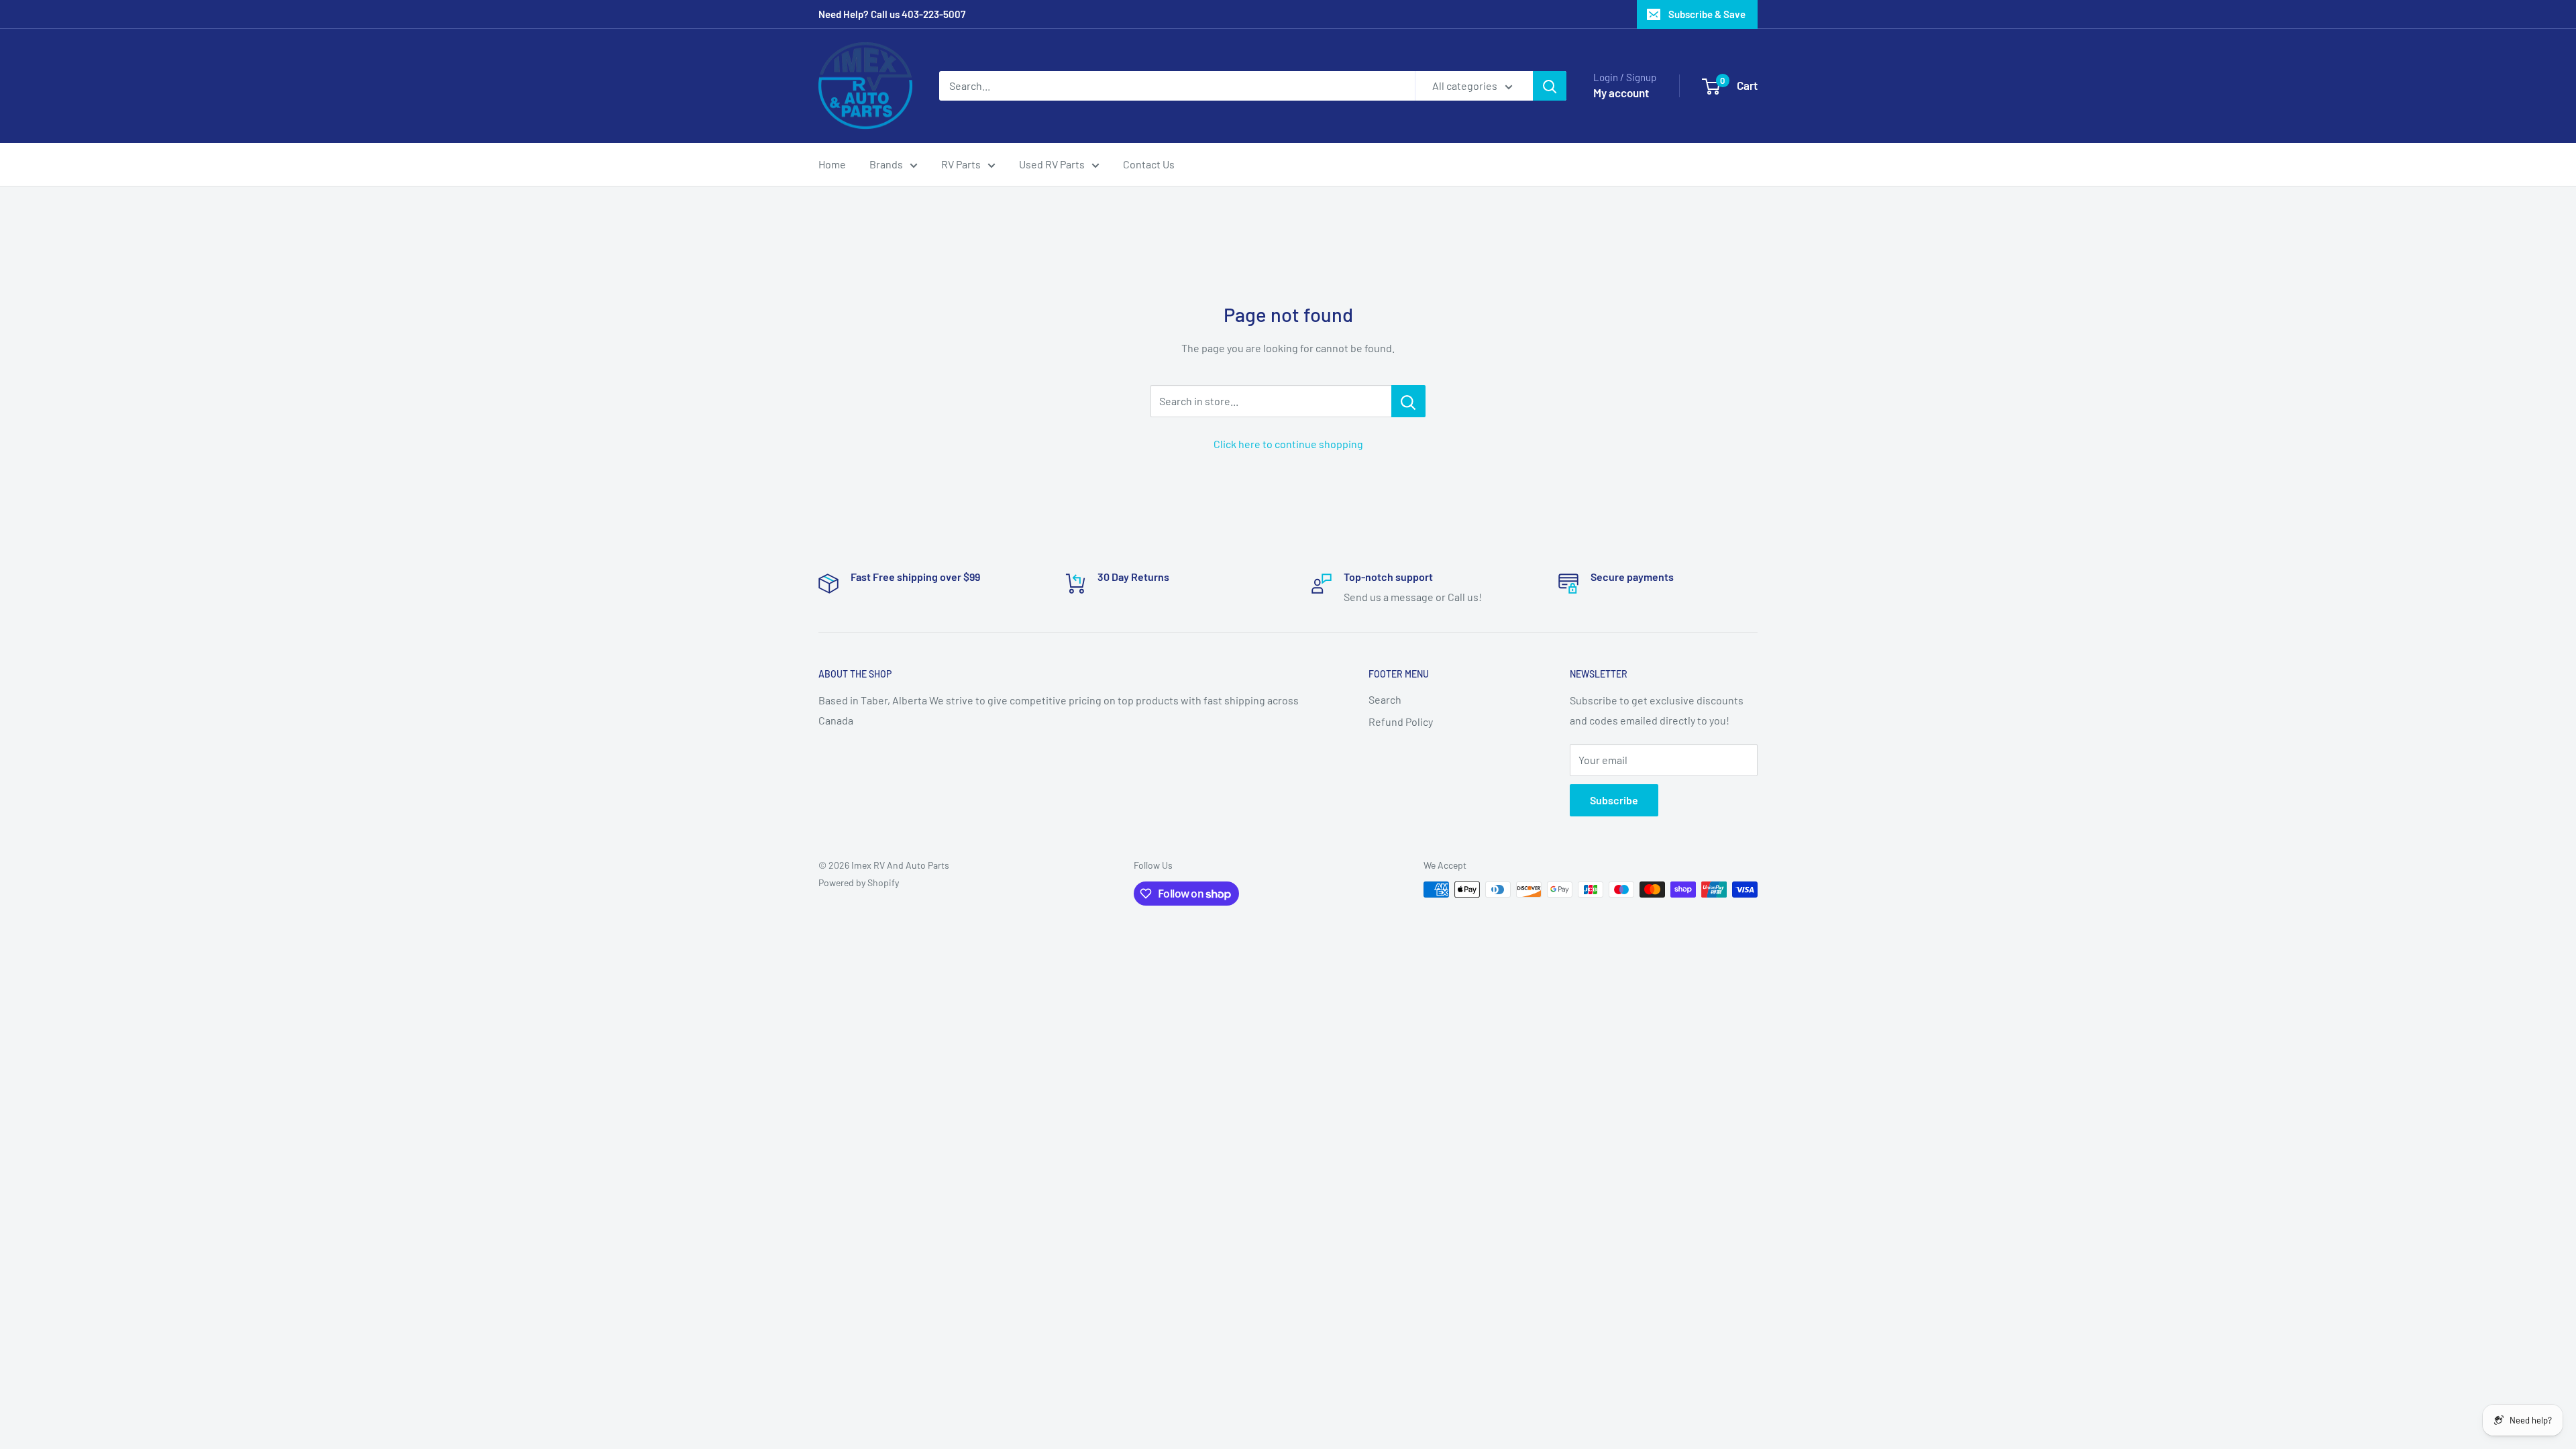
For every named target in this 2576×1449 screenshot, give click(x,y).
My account (1621, 93)
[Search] (1550, 86)
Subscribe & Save (1707, 14)
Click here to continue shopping (1288, 444)
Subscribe (1614, 800)
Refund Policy (1401, 721)
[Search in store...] (1408, 401)
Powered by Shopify (859, 882)
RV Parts (961, 164)
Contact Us (1149, 164)
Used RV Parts (1052, 164)
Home (832, 164)
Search (1385, 699)
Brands (886, 164)
